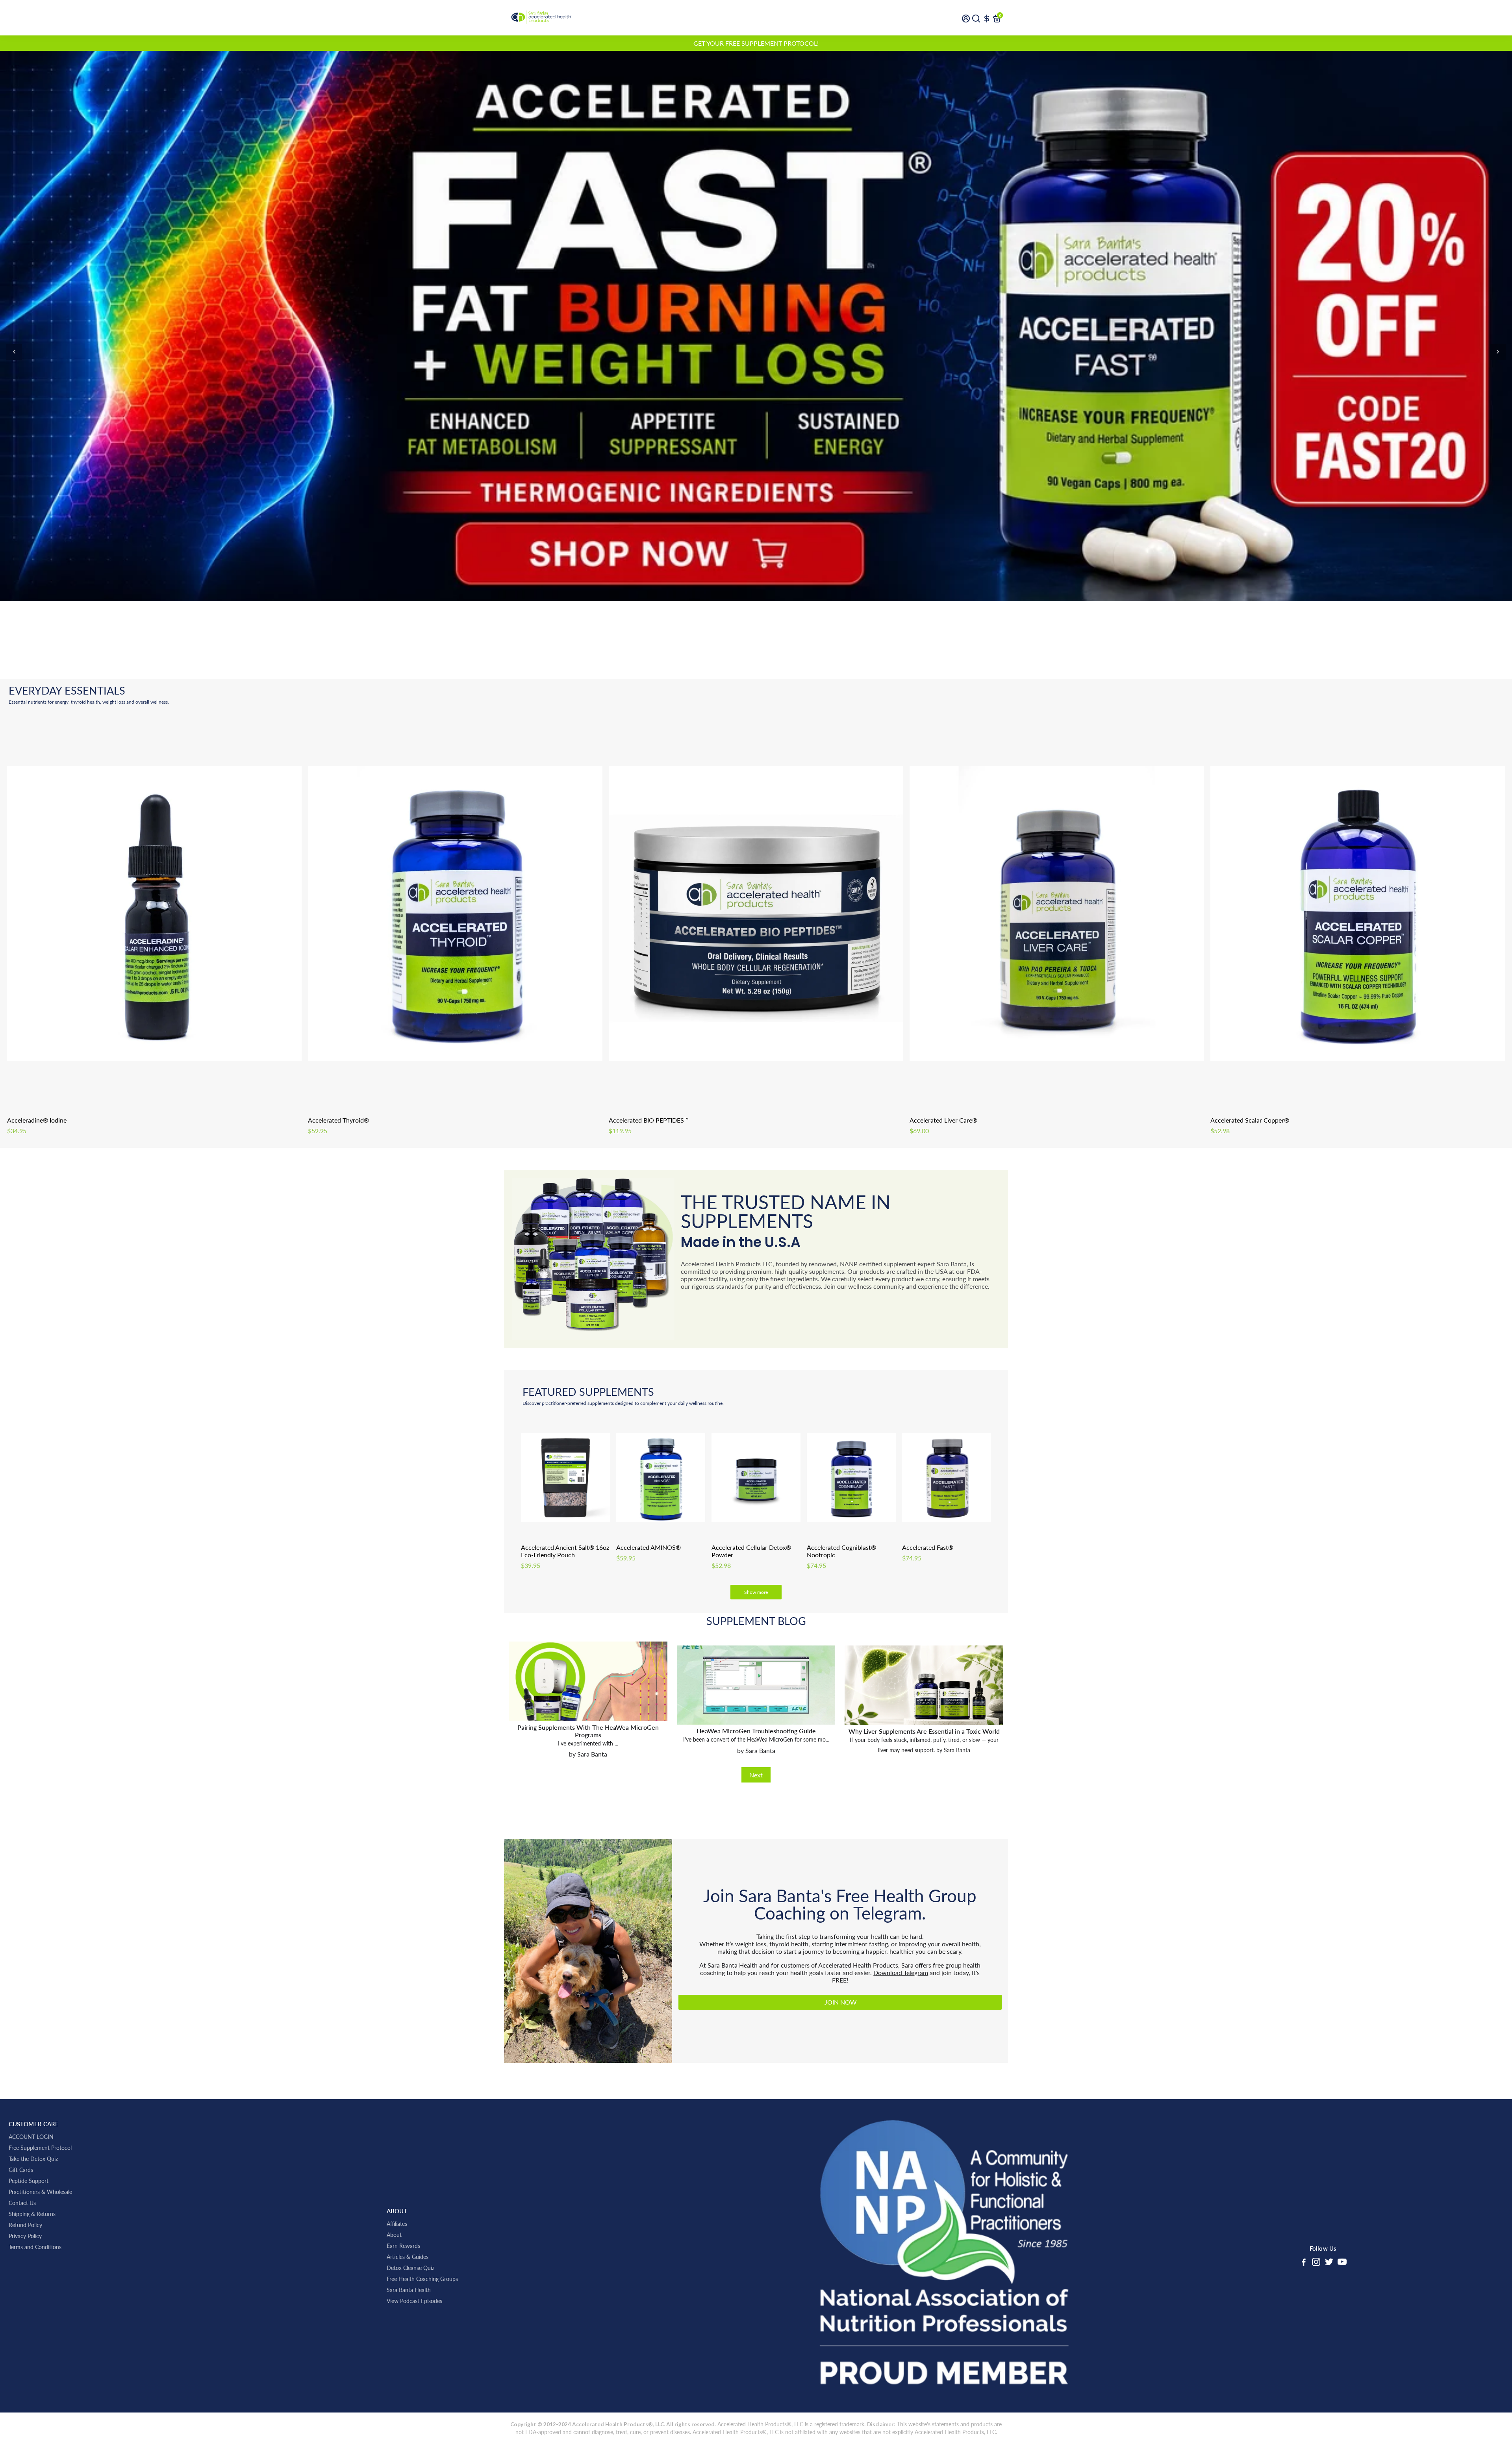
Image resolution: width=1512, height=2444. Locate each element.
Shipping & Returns (32, 2214)
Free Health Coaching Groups (422, 2279)
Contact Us (22, 2203)
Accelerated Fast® (928, 1547)
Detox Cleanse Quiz (410, 2268)
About (394, 2235)
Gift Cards (21, 2170)
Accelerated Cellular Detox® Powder (751, 1551)
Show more (756, 1592)
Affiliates (397, 2224)
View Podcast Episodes (414, 2301)
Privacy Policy (25, 2236)
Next (756, 1775)
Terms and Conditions (35, 2247)
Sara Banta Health (409, 2290)
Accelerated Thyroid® (338, 1120)
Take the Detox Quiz (33, 2159)
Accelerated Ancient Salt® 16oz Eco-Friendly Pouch (565, 1551)
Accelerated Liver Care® (943, 1120)
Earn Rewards (403, 2246)
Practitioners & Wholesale (40, 2192)
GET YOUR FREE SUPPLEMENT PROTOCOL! (756, 43)
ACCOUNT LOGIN (31, 2137)
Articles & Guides (408, 2257)
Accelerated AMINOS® (649, 1547)
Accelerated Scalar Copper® (1250, 1120)
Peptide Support (29, 2181)
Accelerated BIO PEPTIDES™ (649, 1120)
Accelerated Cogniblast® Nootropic (841, 1551)
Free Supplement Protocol (40, 2148)
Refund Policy (25, 2225)
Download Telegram (901, 1972)
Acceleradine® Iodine (37, 1120)
